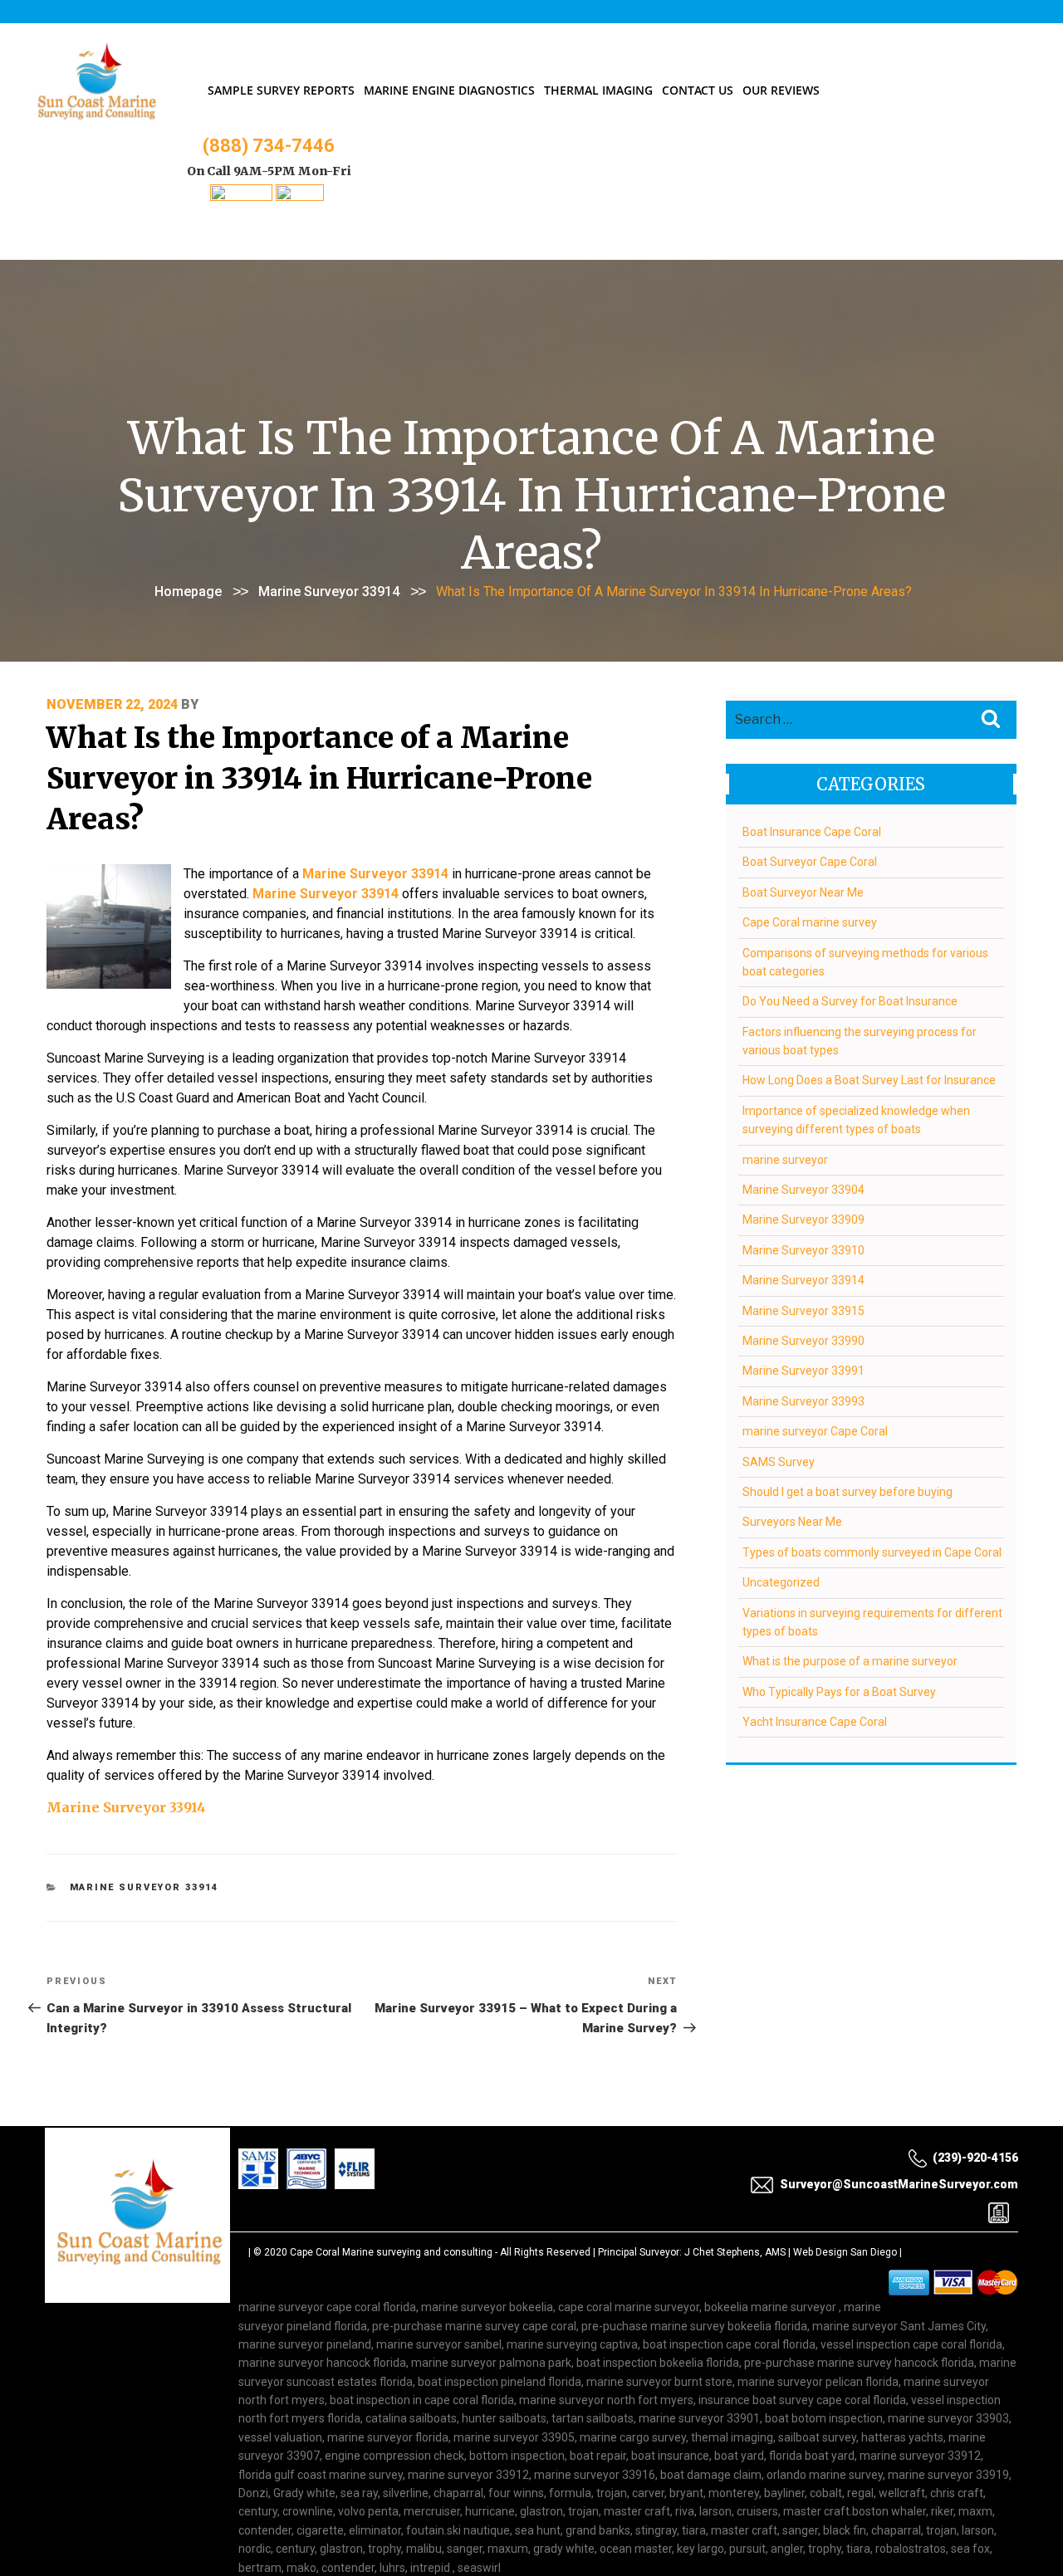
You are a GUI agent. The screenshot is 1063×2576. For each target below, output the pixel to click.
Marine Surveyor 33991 (803, 1371)
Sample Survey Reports (281, 90)
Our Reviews (781, 90)
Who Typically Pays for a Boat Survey (839, 1692)
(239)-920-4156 (975, 2158)
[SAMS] (241, 196)
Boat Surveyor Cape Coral (810, 862)
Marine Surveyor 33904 (803, 1190)
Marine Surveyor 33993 (803, 1401)
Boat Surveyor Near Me (803, 892)
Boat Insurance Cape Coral (812, 832)
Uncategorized (781, 1582)
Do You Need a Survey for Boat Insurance (850, 1001)
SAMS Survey (779, 1462)
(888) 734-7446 (269, 146)
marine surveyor (785, 1160)
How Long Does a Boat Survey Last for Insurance (869, 1080)
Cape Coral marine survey (810, 922)
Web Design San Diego (845, 2252)
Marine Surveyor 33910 (803, 1250)
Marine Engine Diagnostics (449, 90)
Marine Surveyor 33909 (803, 1220)
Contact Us (698, 90)
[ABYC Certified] (300, 196)
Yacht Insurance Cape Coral (815, 1722)
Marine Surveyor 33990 (803, 1341)
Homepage (188, 591)
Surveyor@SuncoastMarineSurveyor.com (899, 2184)
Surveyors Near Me (792, 1522)
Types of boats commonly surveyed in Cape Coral (872, 1552)
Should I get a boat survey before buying (847, 1492)
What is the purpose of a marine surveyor (850, 1661)
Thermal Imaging (598, 90)
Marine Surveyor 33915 (803, 1311)
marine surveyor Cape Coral (815, 1431)
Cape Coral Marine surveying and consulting (391, 2252)
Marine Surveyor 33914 (329, 591)
